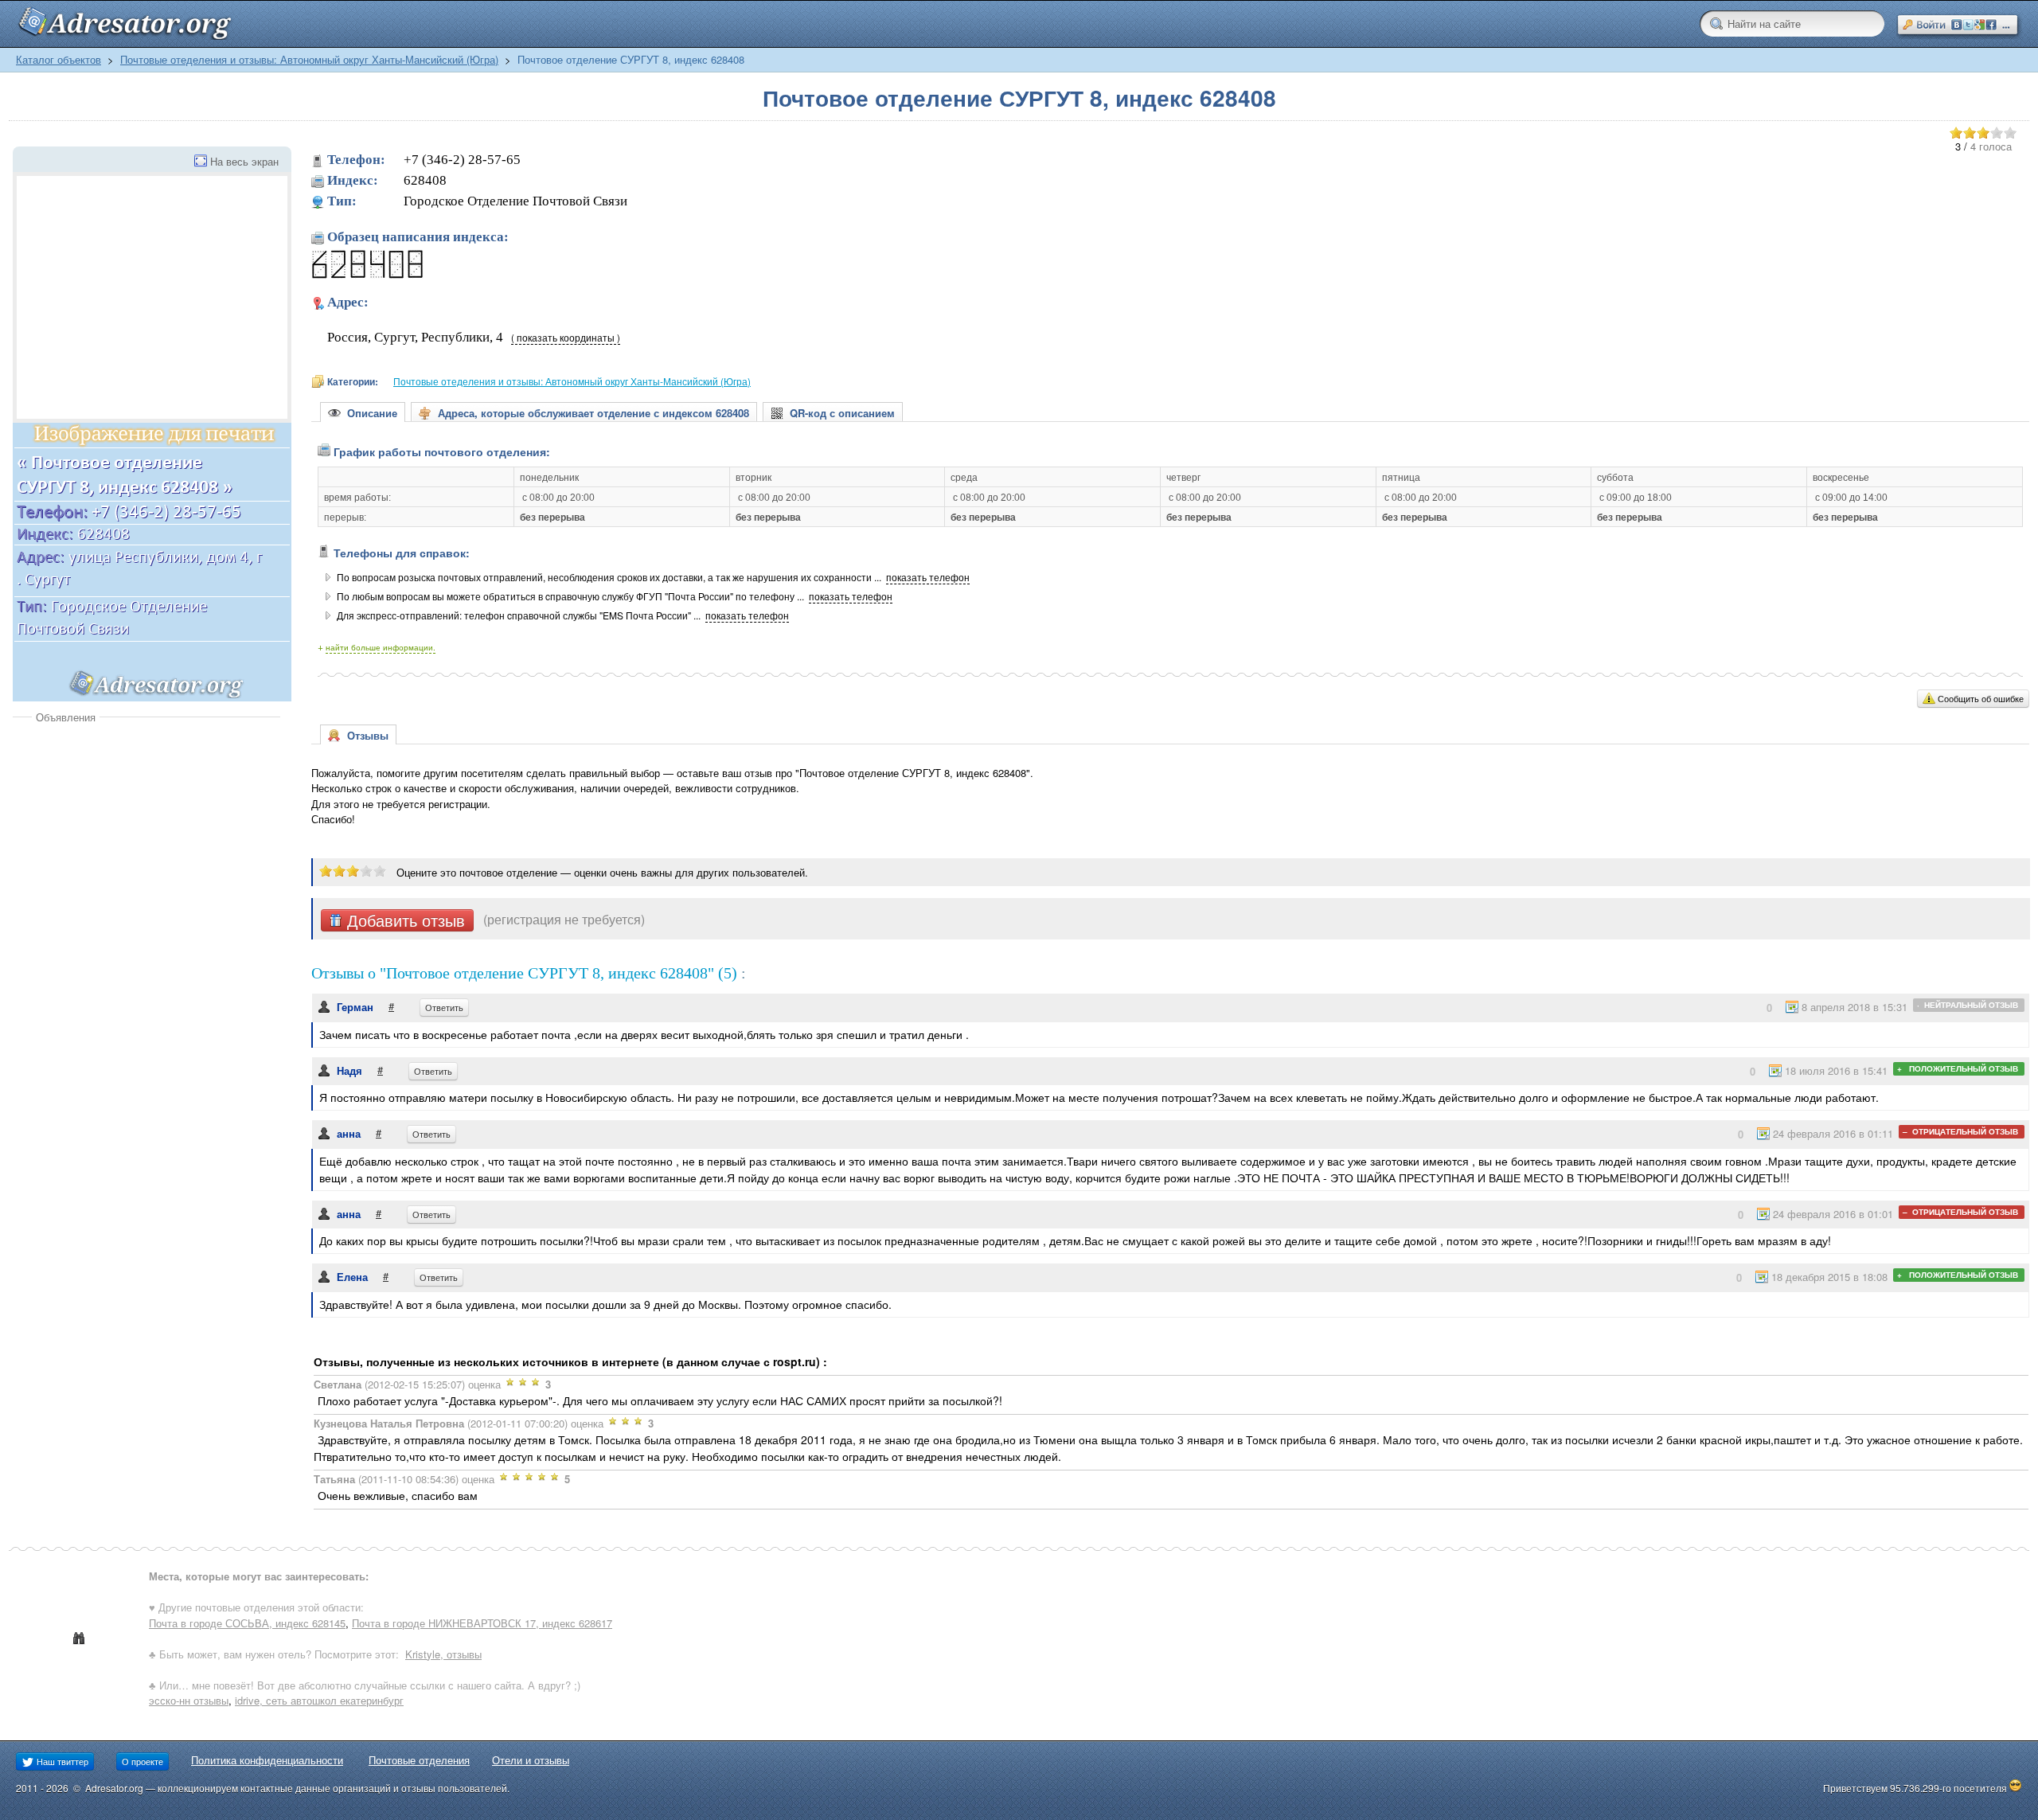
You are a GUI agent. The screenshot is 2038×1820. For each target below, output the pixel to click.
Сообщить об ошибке (1981, 698)
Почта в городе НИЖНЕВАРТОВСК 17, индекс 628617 (482, 1623)
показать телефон (928, 577)
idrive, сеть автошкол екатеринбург (319, 1700)
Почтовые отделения (419, 1760)
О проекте (143, 1761)
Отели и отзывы (531, 1760)
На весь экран (244, 161)
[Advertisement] (146, 844)
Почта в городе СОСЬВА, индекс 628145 (247, 1623)
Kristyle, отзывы (443, 1654)
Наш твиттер (61, 1761)
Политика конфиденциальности (267, 1760)
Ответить (444, 1007)
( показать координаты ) (566, 338)
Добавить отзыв (404, 920)
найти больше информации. (381, 647)
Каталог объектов (59, 59)
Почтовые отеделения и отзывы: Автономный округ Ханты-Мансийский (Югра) (309, 59)
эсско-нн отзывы (189, 1700)
